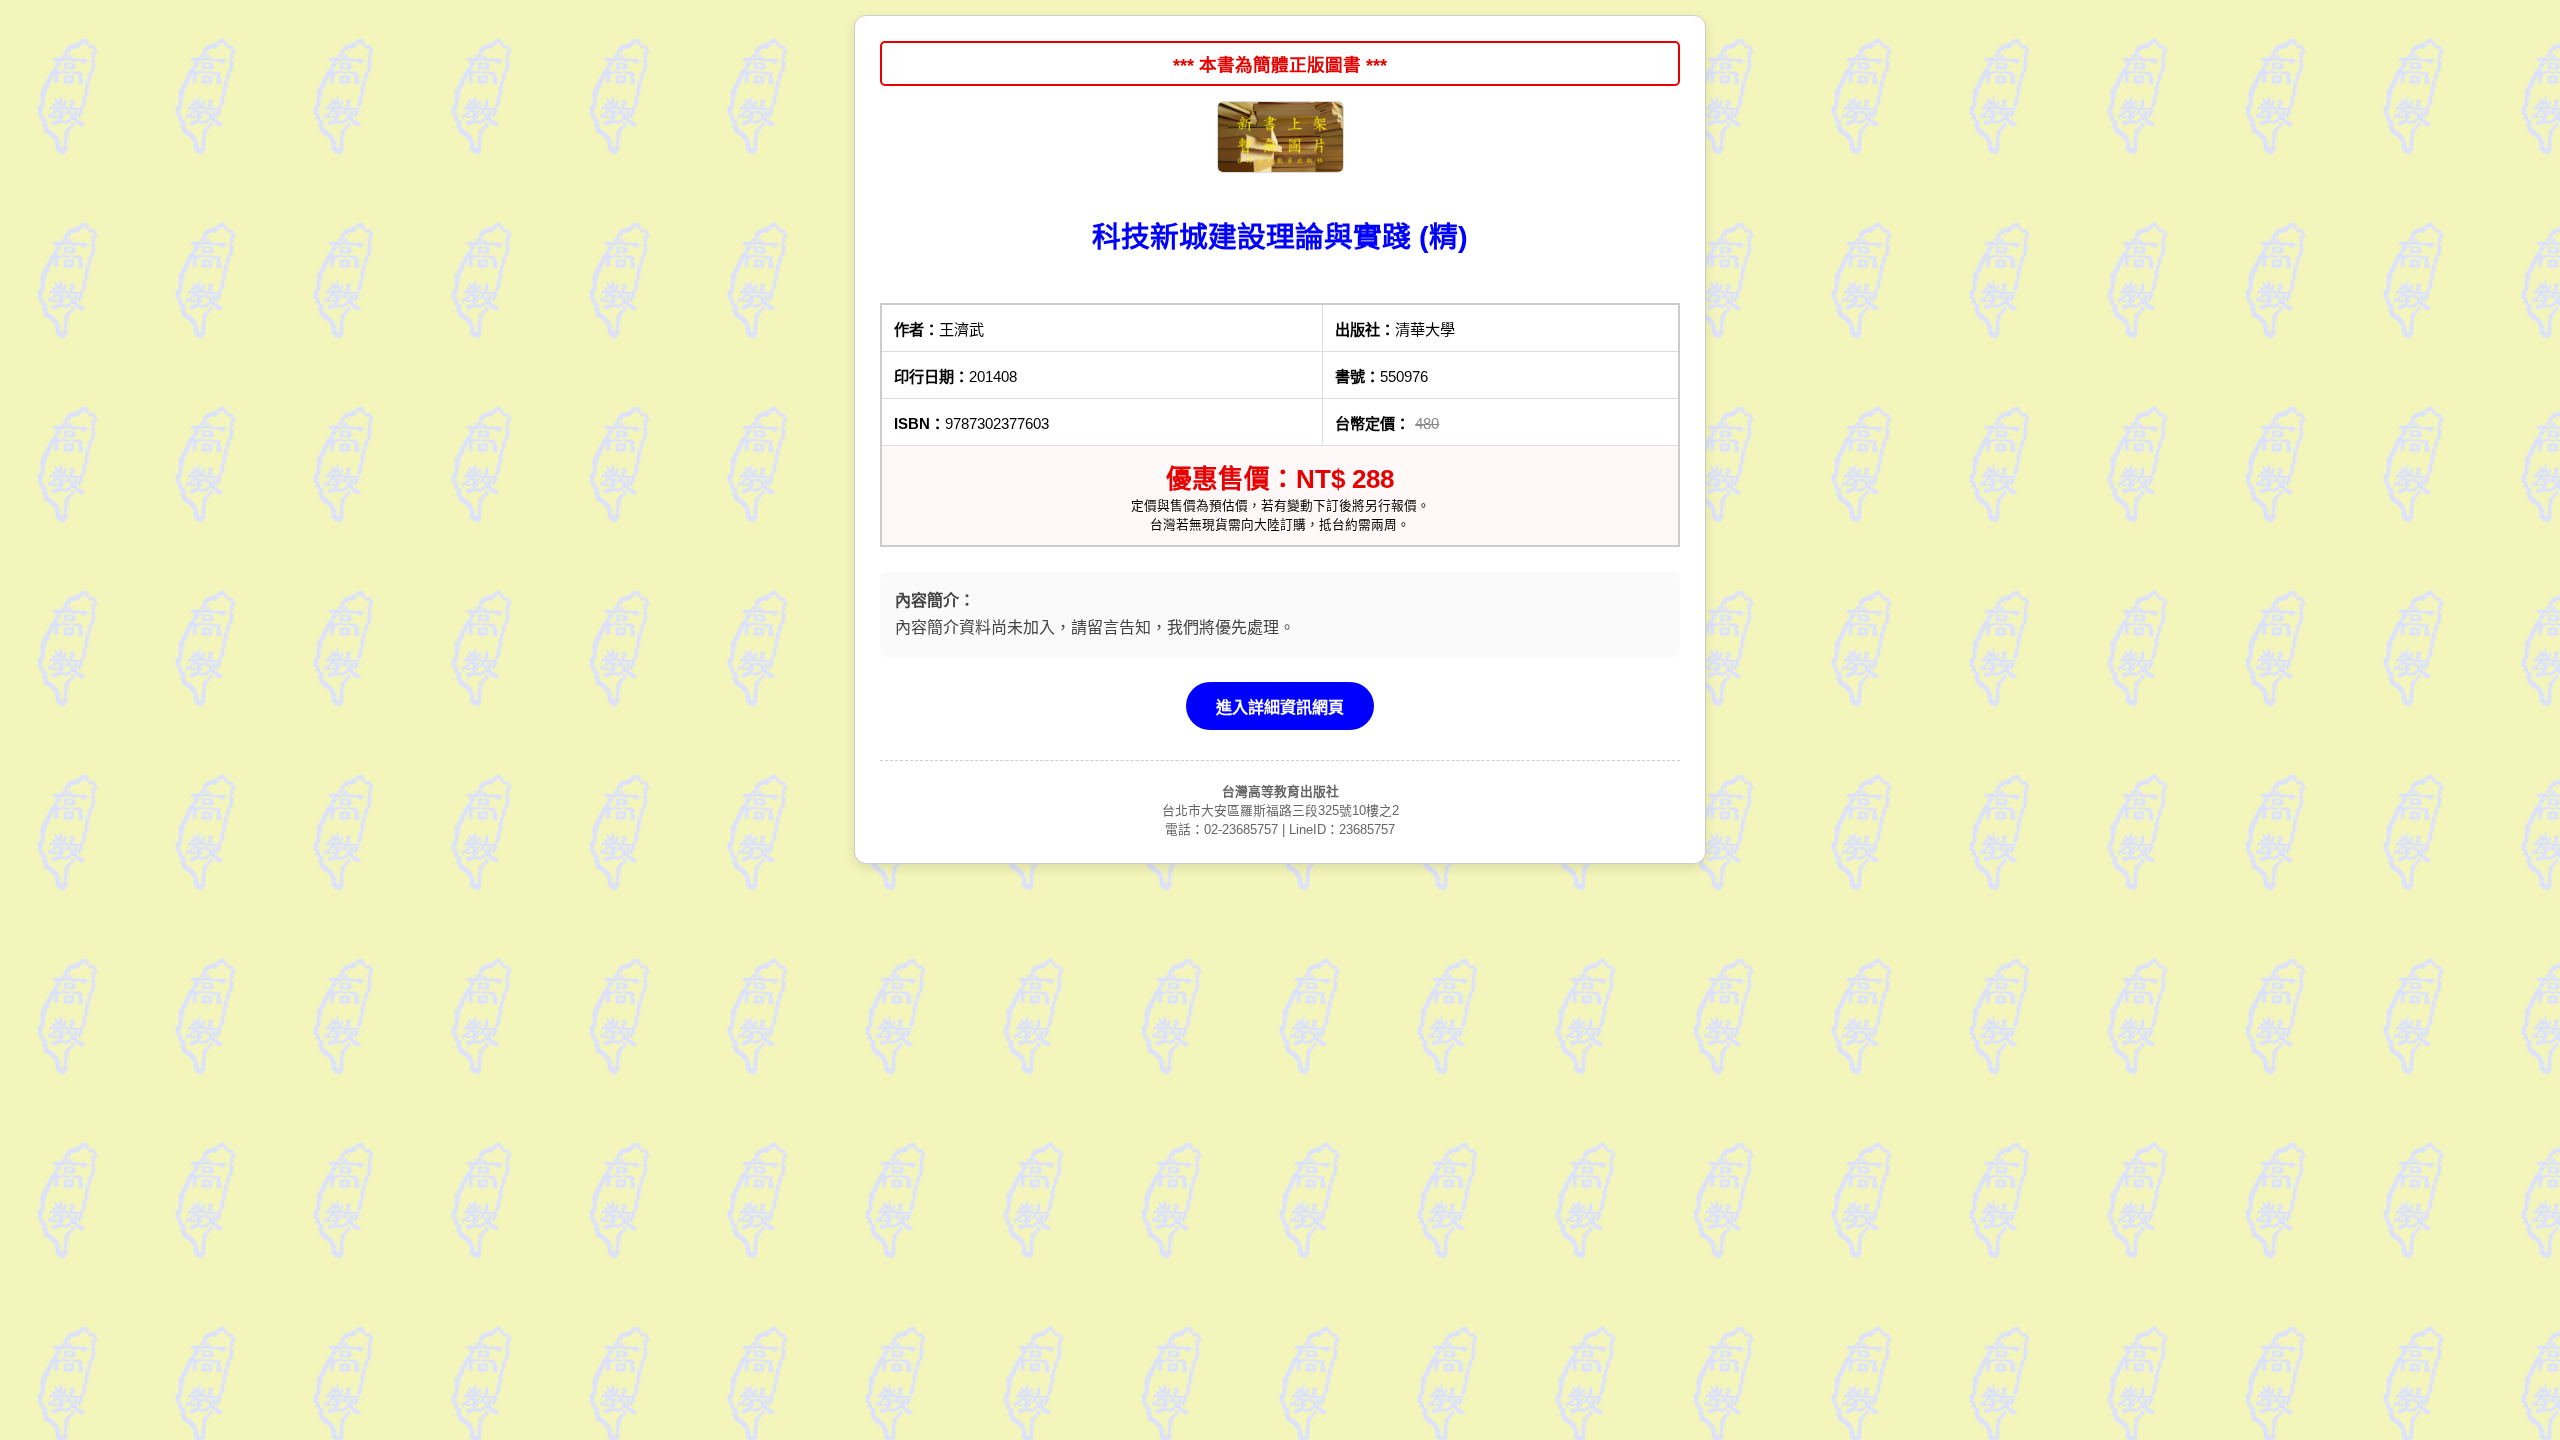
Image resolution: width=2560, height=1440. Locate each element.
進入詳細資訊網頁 (1280, 707)
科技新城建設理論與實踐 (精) (1280, 237)
